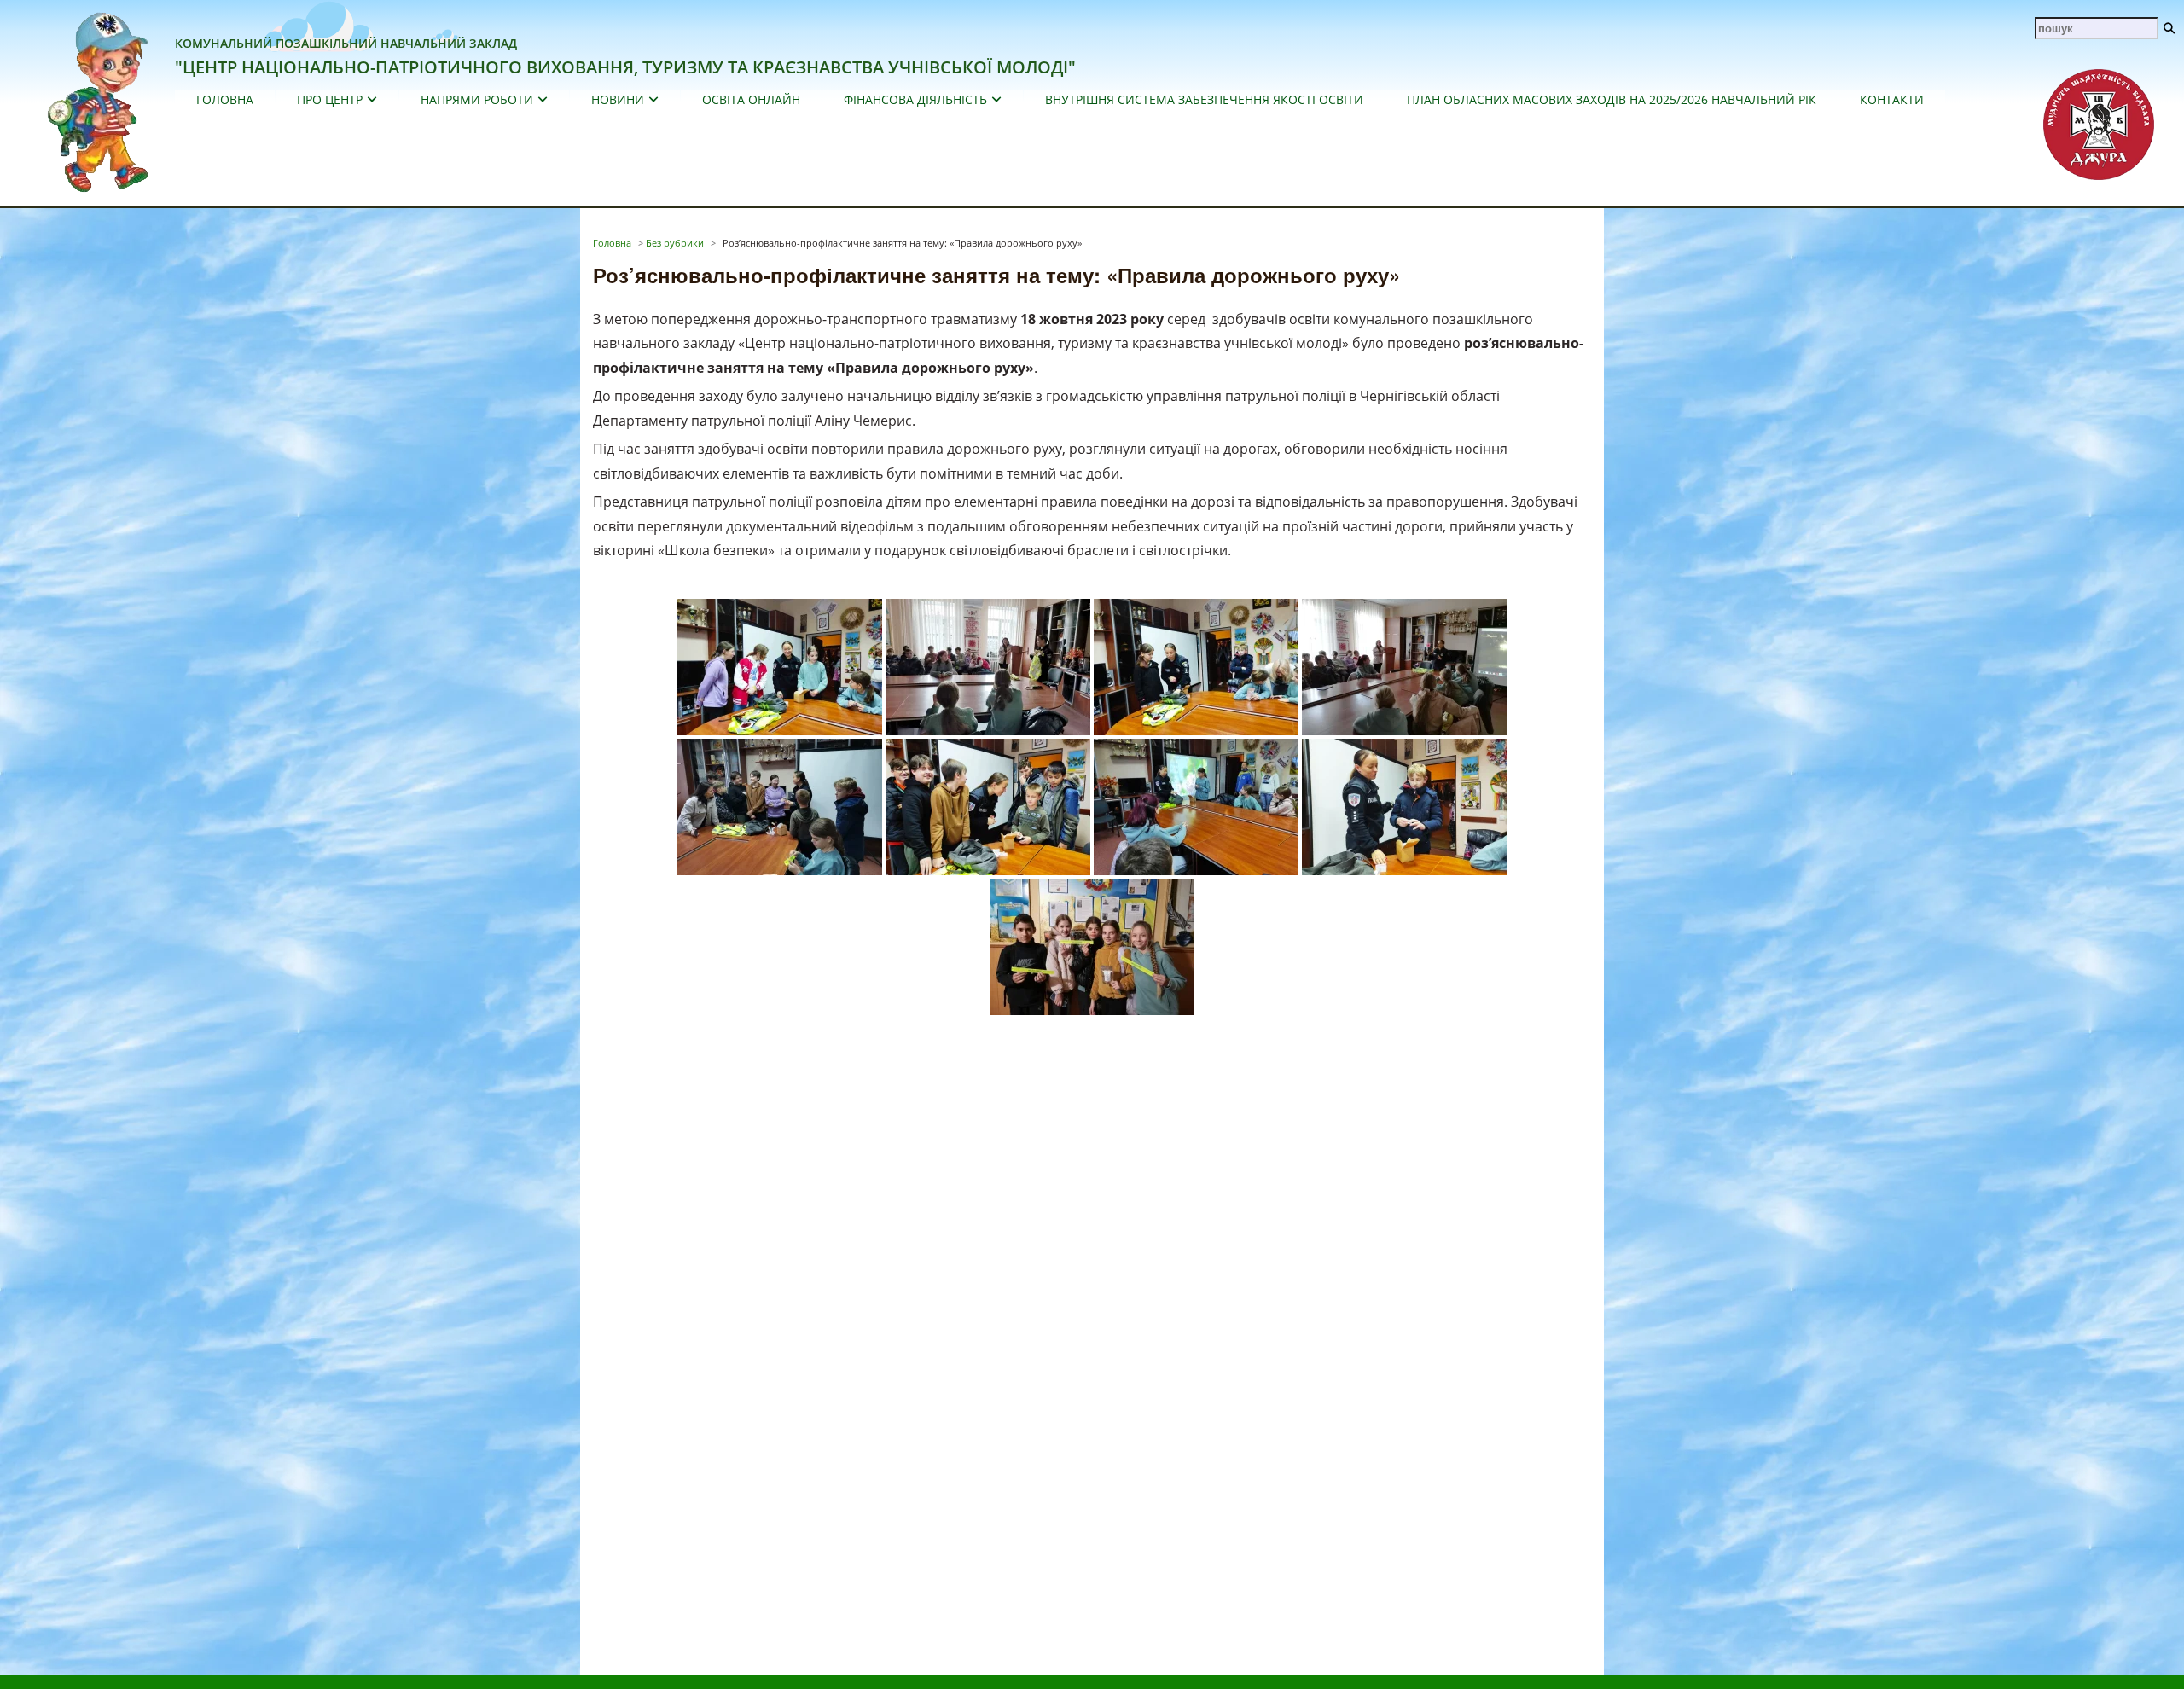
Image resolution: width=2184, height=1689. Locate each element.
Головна (225, 99)
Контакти (1892, 99)
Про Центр (330, 99)
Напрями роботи (477, 99)
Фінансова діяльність (915, 99)
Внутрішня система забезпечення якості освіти (1204, 99)
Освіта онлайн (751, 99)
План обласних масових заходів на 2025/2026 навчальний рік (1612, 99)
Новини (618, 99)
